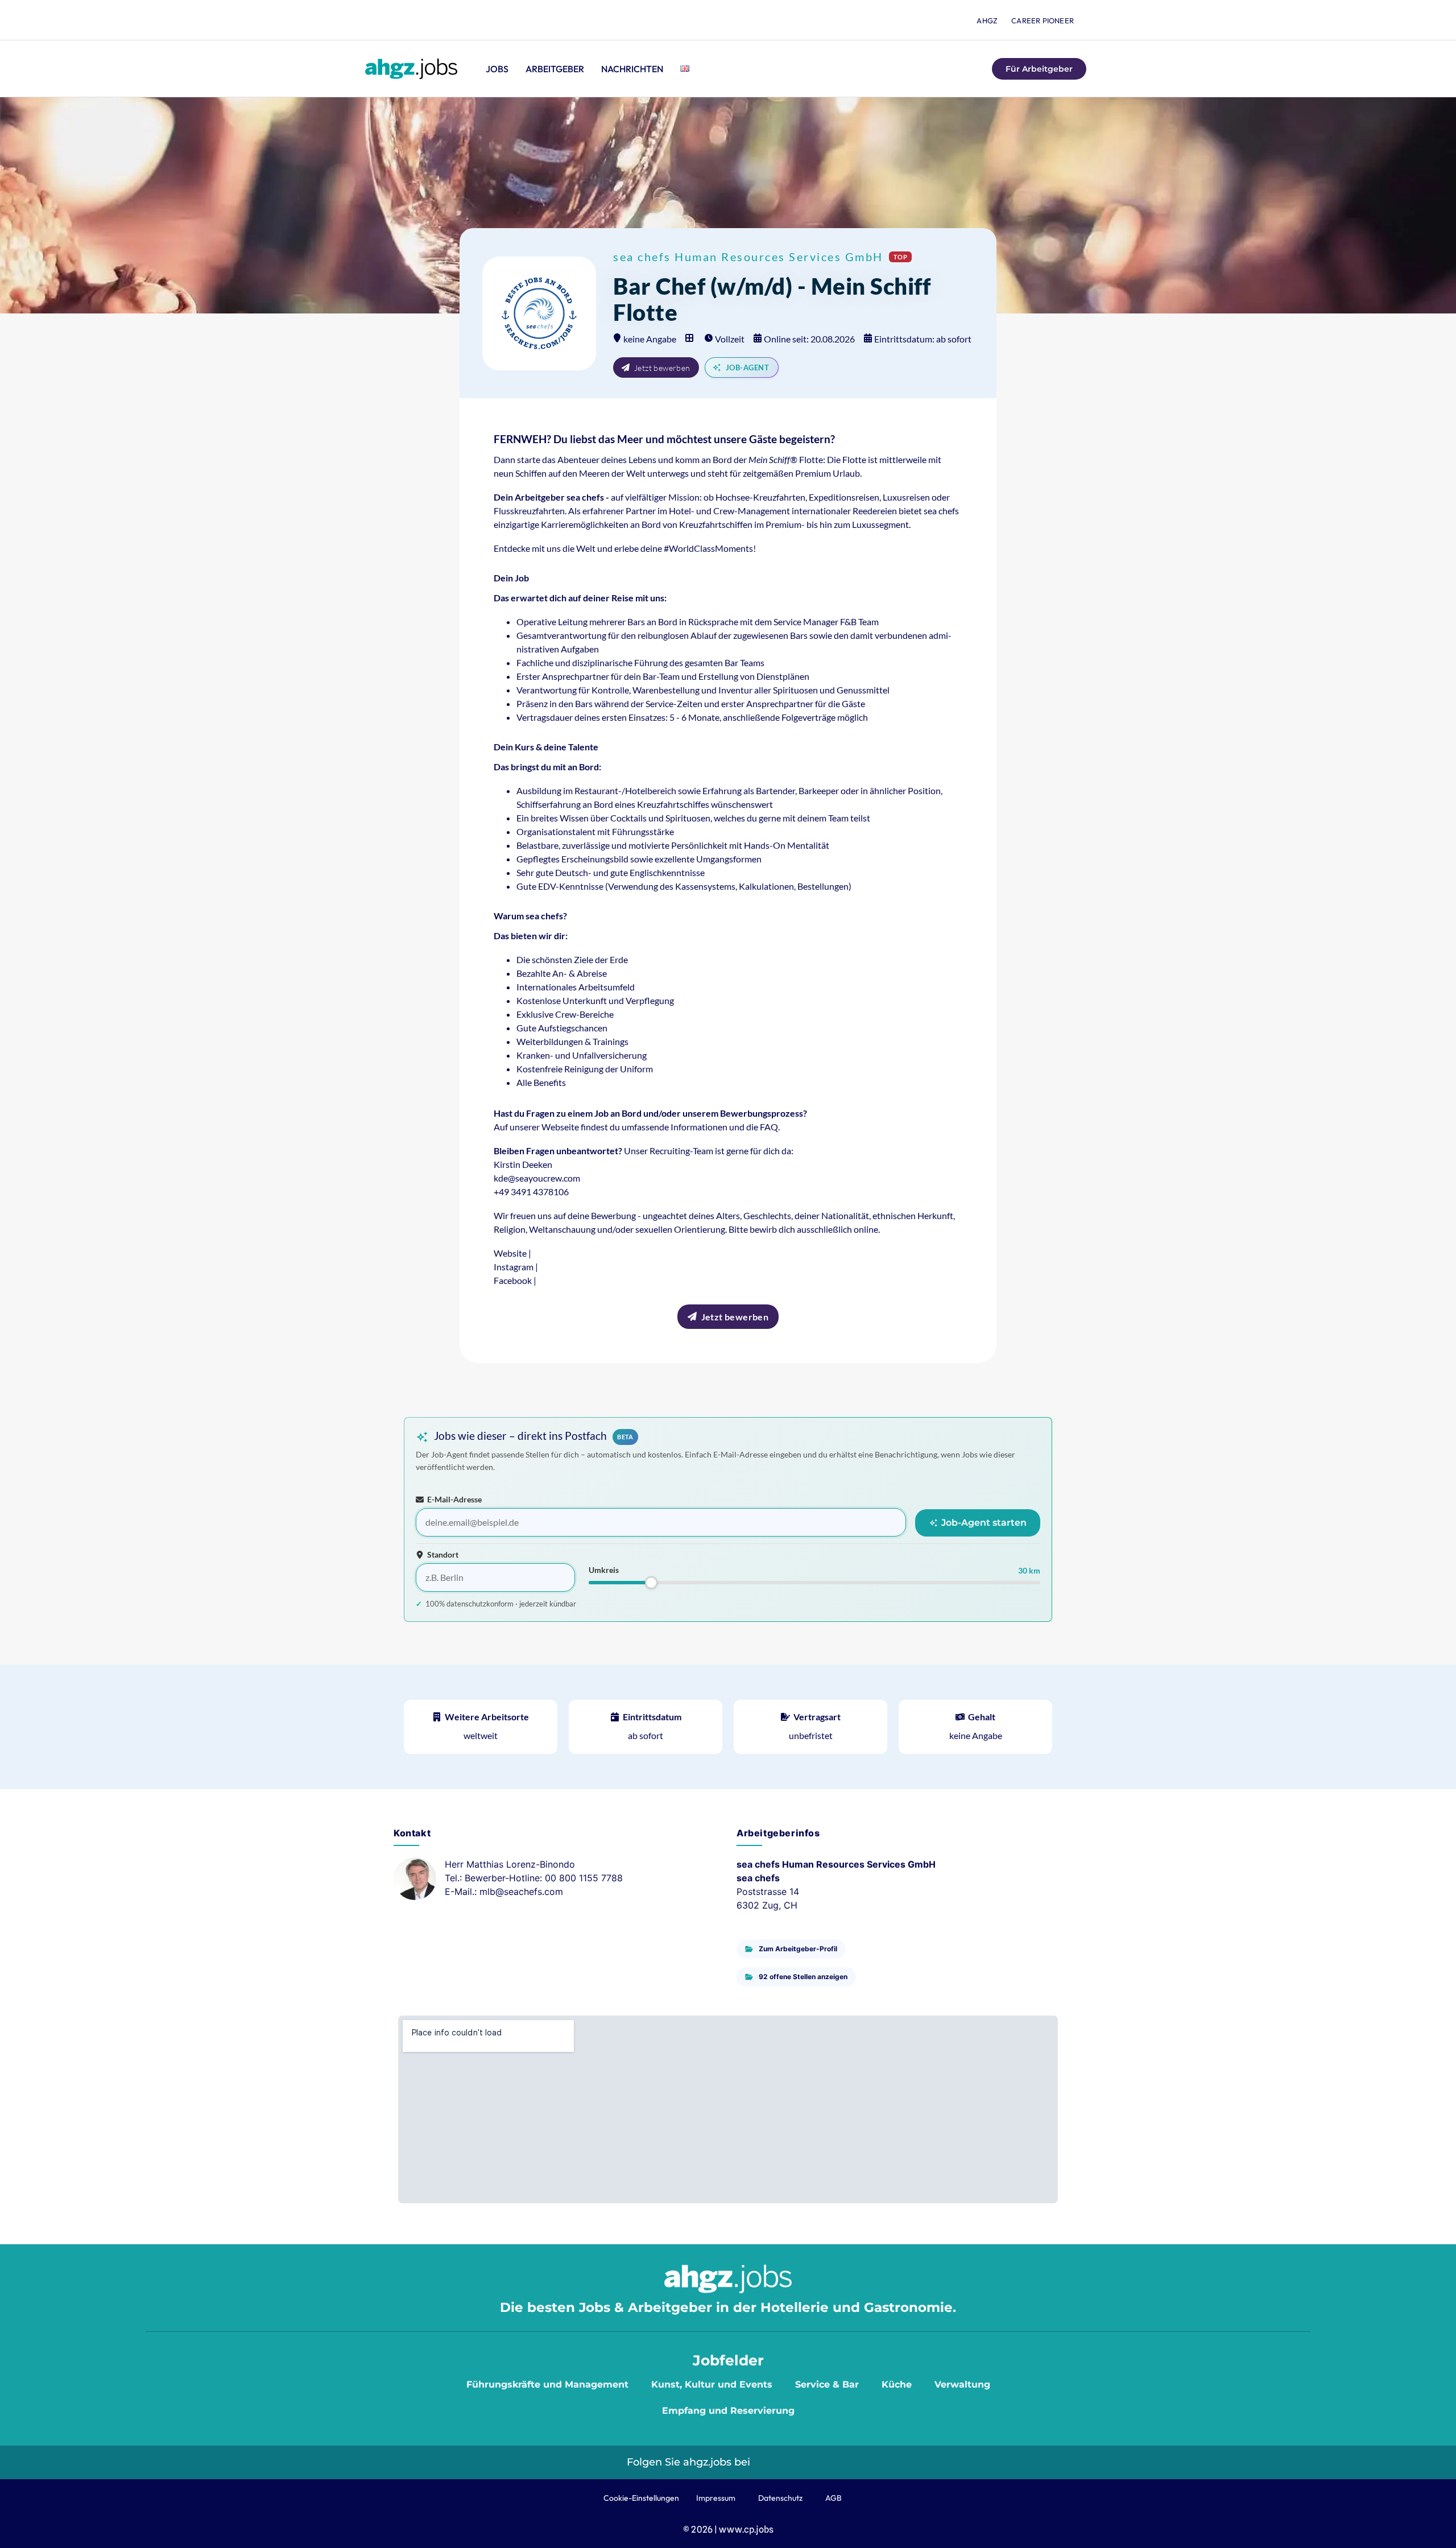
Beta (625, 1439)
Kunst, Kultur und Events (712, 2384)
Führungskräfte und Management (547, 2384)
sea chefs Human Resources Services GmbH (748, 257)
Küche (897, 2384)
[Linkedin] (767, 2462)
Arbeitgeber (555, 69)
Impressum (716, 2498)
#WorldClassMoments (708, 548)
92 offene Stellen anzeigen (803, 1977)
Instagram (514, 1267)
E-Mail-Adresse (454, 1500)
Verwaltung (962, 2384)
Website (510, 1253)
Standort (443, 1555)
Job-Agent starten (983, 1523)
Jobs (497, 69)
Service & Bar (827, 2384)
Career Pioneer (1043, 20)
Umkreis (604, 1570)
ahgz (987, 20)
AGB (834, 2498)
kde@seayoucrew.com (537, 1178)
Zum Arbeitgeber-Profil (798, 1949)
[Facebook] (818, 2462)
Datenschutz (780, 2498)
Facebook (513, 1280)
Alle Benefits (541, 1082)
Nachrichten (632, 69)
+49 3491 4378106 (531, 1192)
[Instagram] (793, 2462)
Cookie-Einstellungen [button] (641, 2498)
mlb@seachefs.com (521, 1892)
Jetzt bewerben (662, 368)
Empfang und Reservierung (728, 2411)
